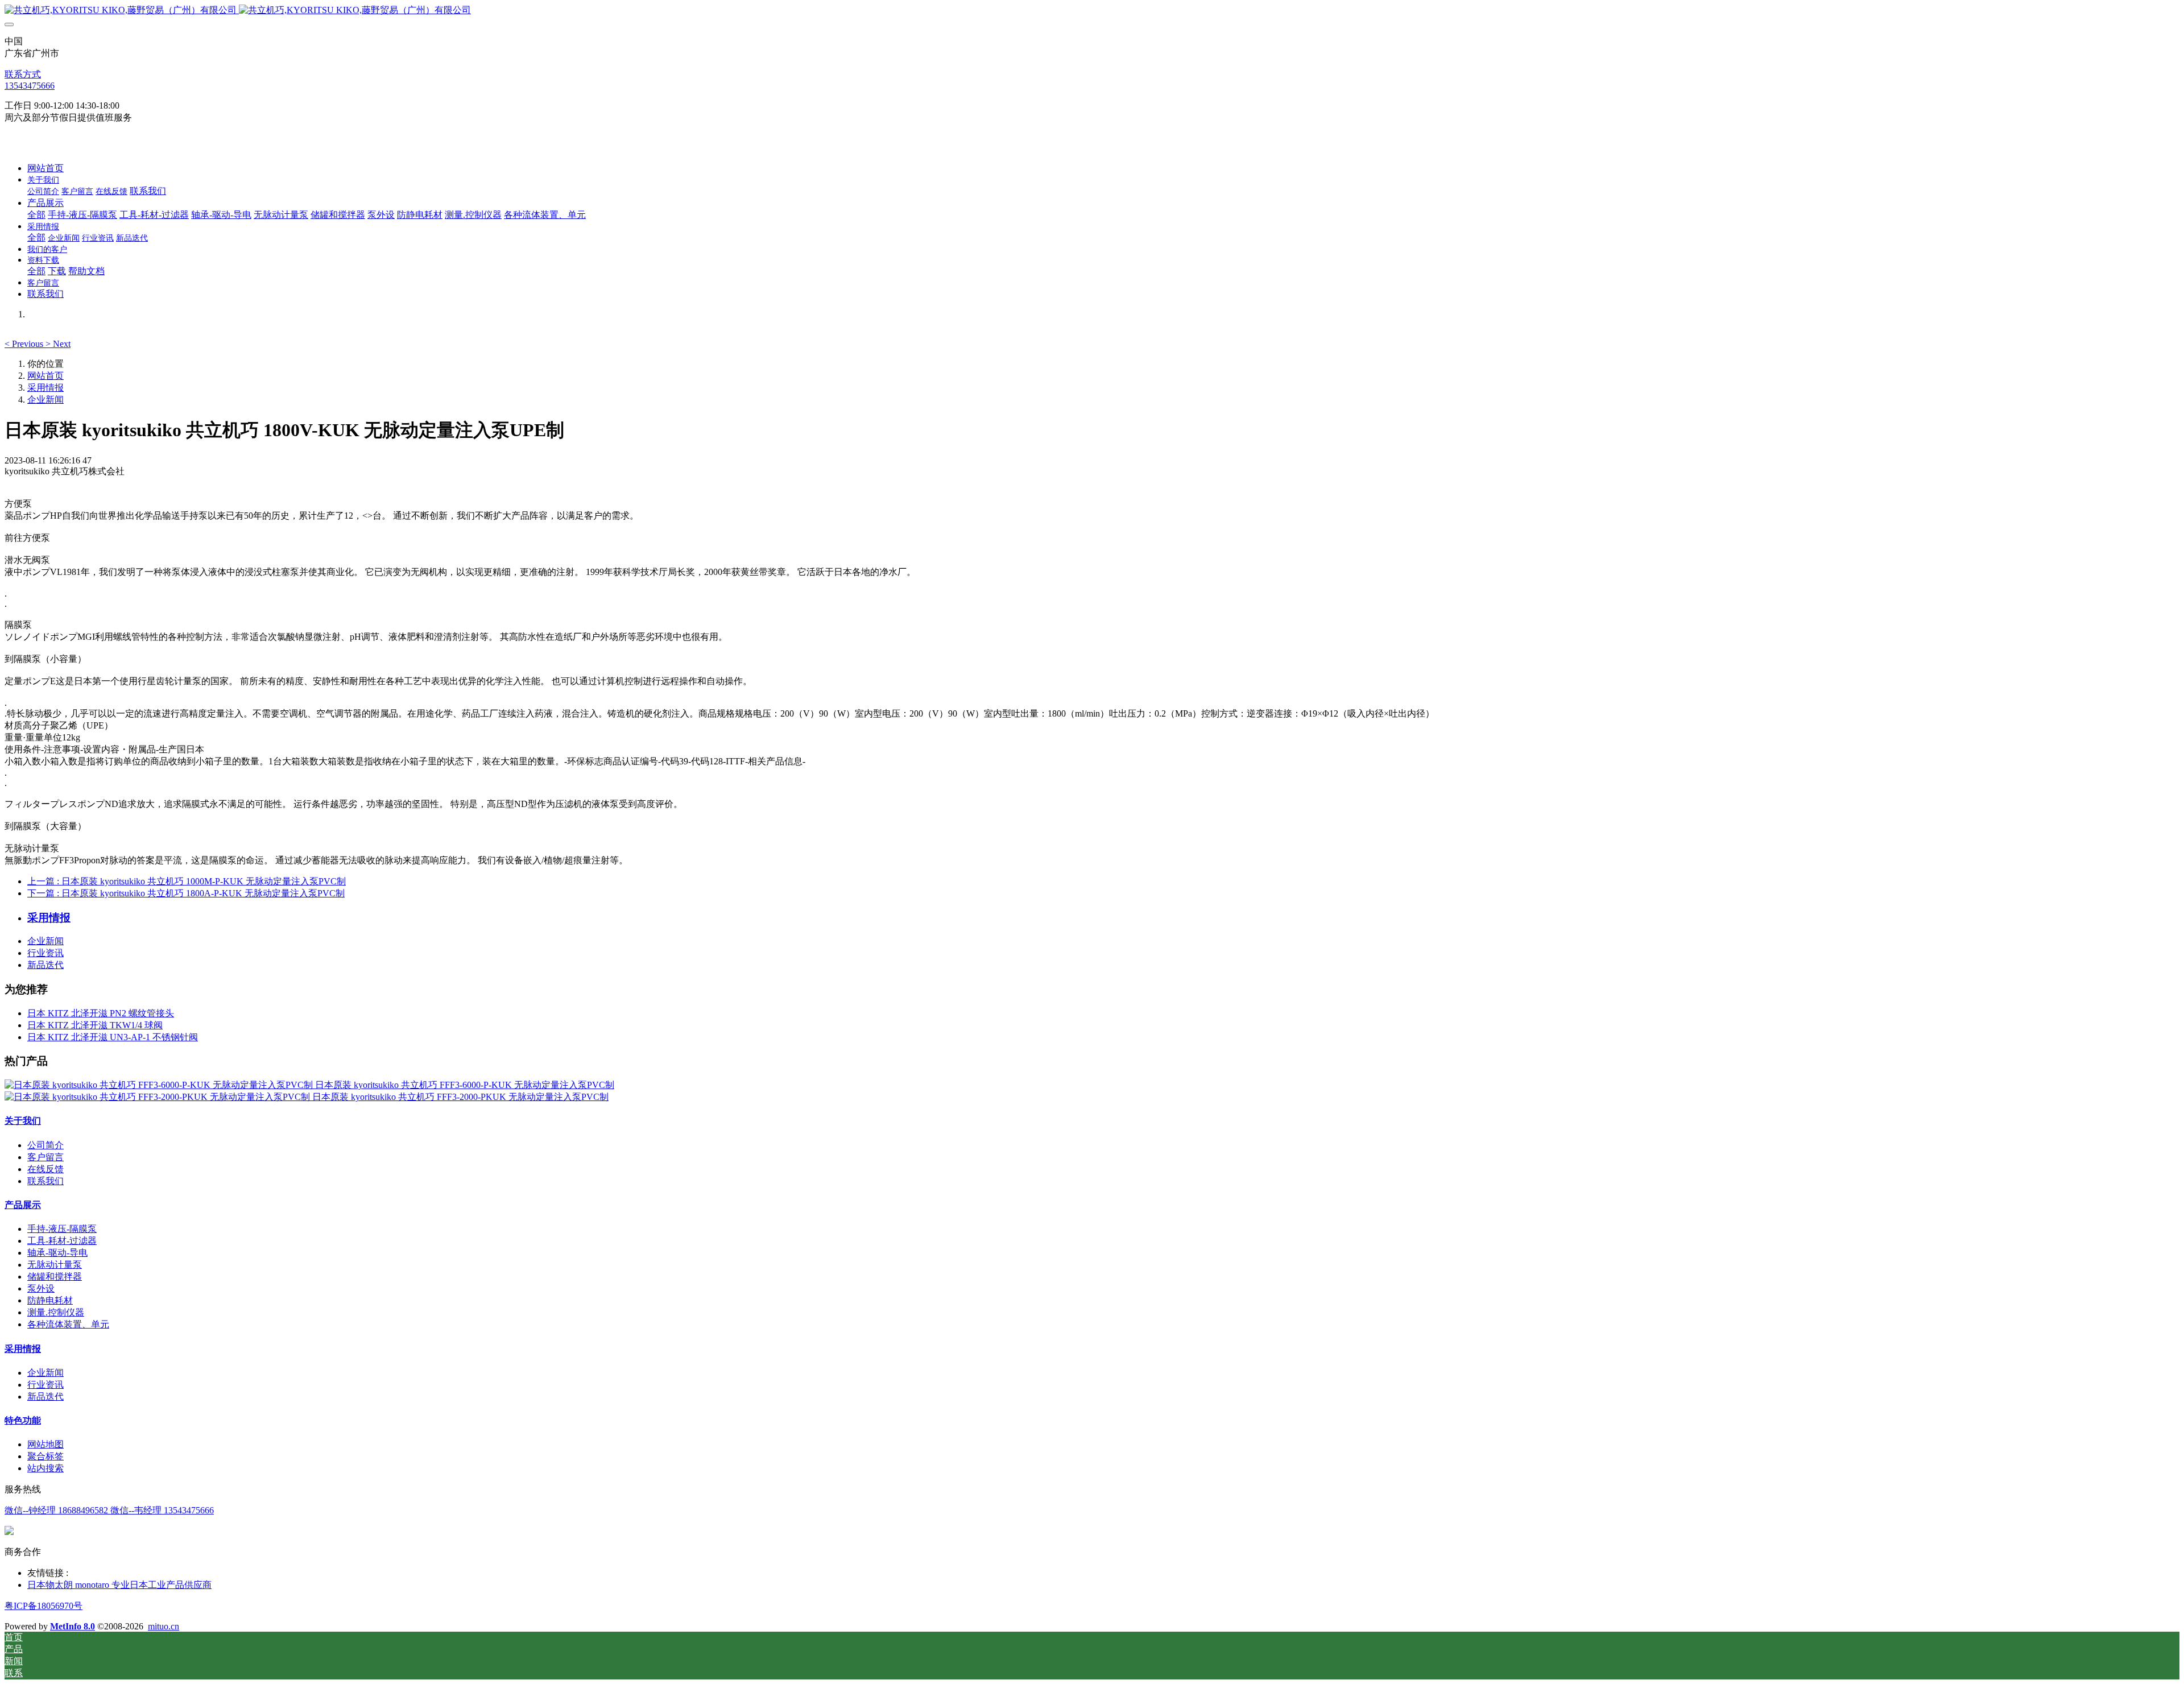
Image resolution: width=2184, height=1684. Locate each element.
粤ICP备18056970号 (44, 1606)
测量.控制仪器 (56, 1312)
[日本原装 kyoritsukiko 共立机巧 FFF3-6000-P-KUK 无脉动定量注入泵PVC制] (160, 1085)
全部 (36, 215)
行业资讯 (45, 953)
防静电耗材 (50, 1300)
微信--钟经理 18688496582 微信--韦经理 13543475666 (109, 1510)
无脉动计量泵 (55, 1265)
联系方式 (23, 74)
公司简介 (45, 1145)
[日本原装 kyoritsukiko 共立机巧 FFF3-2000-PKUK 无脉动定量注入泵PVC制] (158, 1097)
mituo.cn (164, 1626)
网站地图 (45, 1444)
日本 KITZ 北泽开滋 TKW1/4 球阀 (95, 1025)
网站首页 (45, 168)
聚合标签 (45, 1456)
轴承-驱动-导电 (57, 1253)
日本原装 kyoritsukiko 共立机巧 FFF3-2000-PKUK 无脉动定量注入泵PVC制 (460, 1097)
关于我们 (23, 1121)
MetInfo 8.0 (73, 1626)
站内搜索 (45, 1468)
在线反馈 (45, 1169)
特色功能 (23, 1420)
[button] (25, 344)
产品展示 (23, 1205)
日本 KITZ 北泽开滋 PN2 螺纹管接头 (101, 1013)
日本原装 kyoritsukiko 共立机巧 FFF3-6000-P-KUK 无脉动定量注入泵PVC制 (465, 1085)
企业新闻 (45, 400)
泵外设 (41, 1288)
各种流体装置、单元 (68, 1324)
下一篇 (186, 893)
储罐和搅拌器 (55, 1277)
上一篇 (187, 881)
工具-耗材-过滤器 (62, 1241)
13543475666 (30, 86)
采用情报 (45, 388)
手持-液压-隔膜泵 (62, 1229)
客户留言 (45, 1157)
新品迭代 (45, 965)
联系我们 (45, 1181)
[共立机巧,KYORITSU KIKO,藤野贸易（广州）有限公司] (1092, 11)
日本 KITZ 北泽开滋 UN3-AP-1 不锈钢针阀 (113, 1037)
